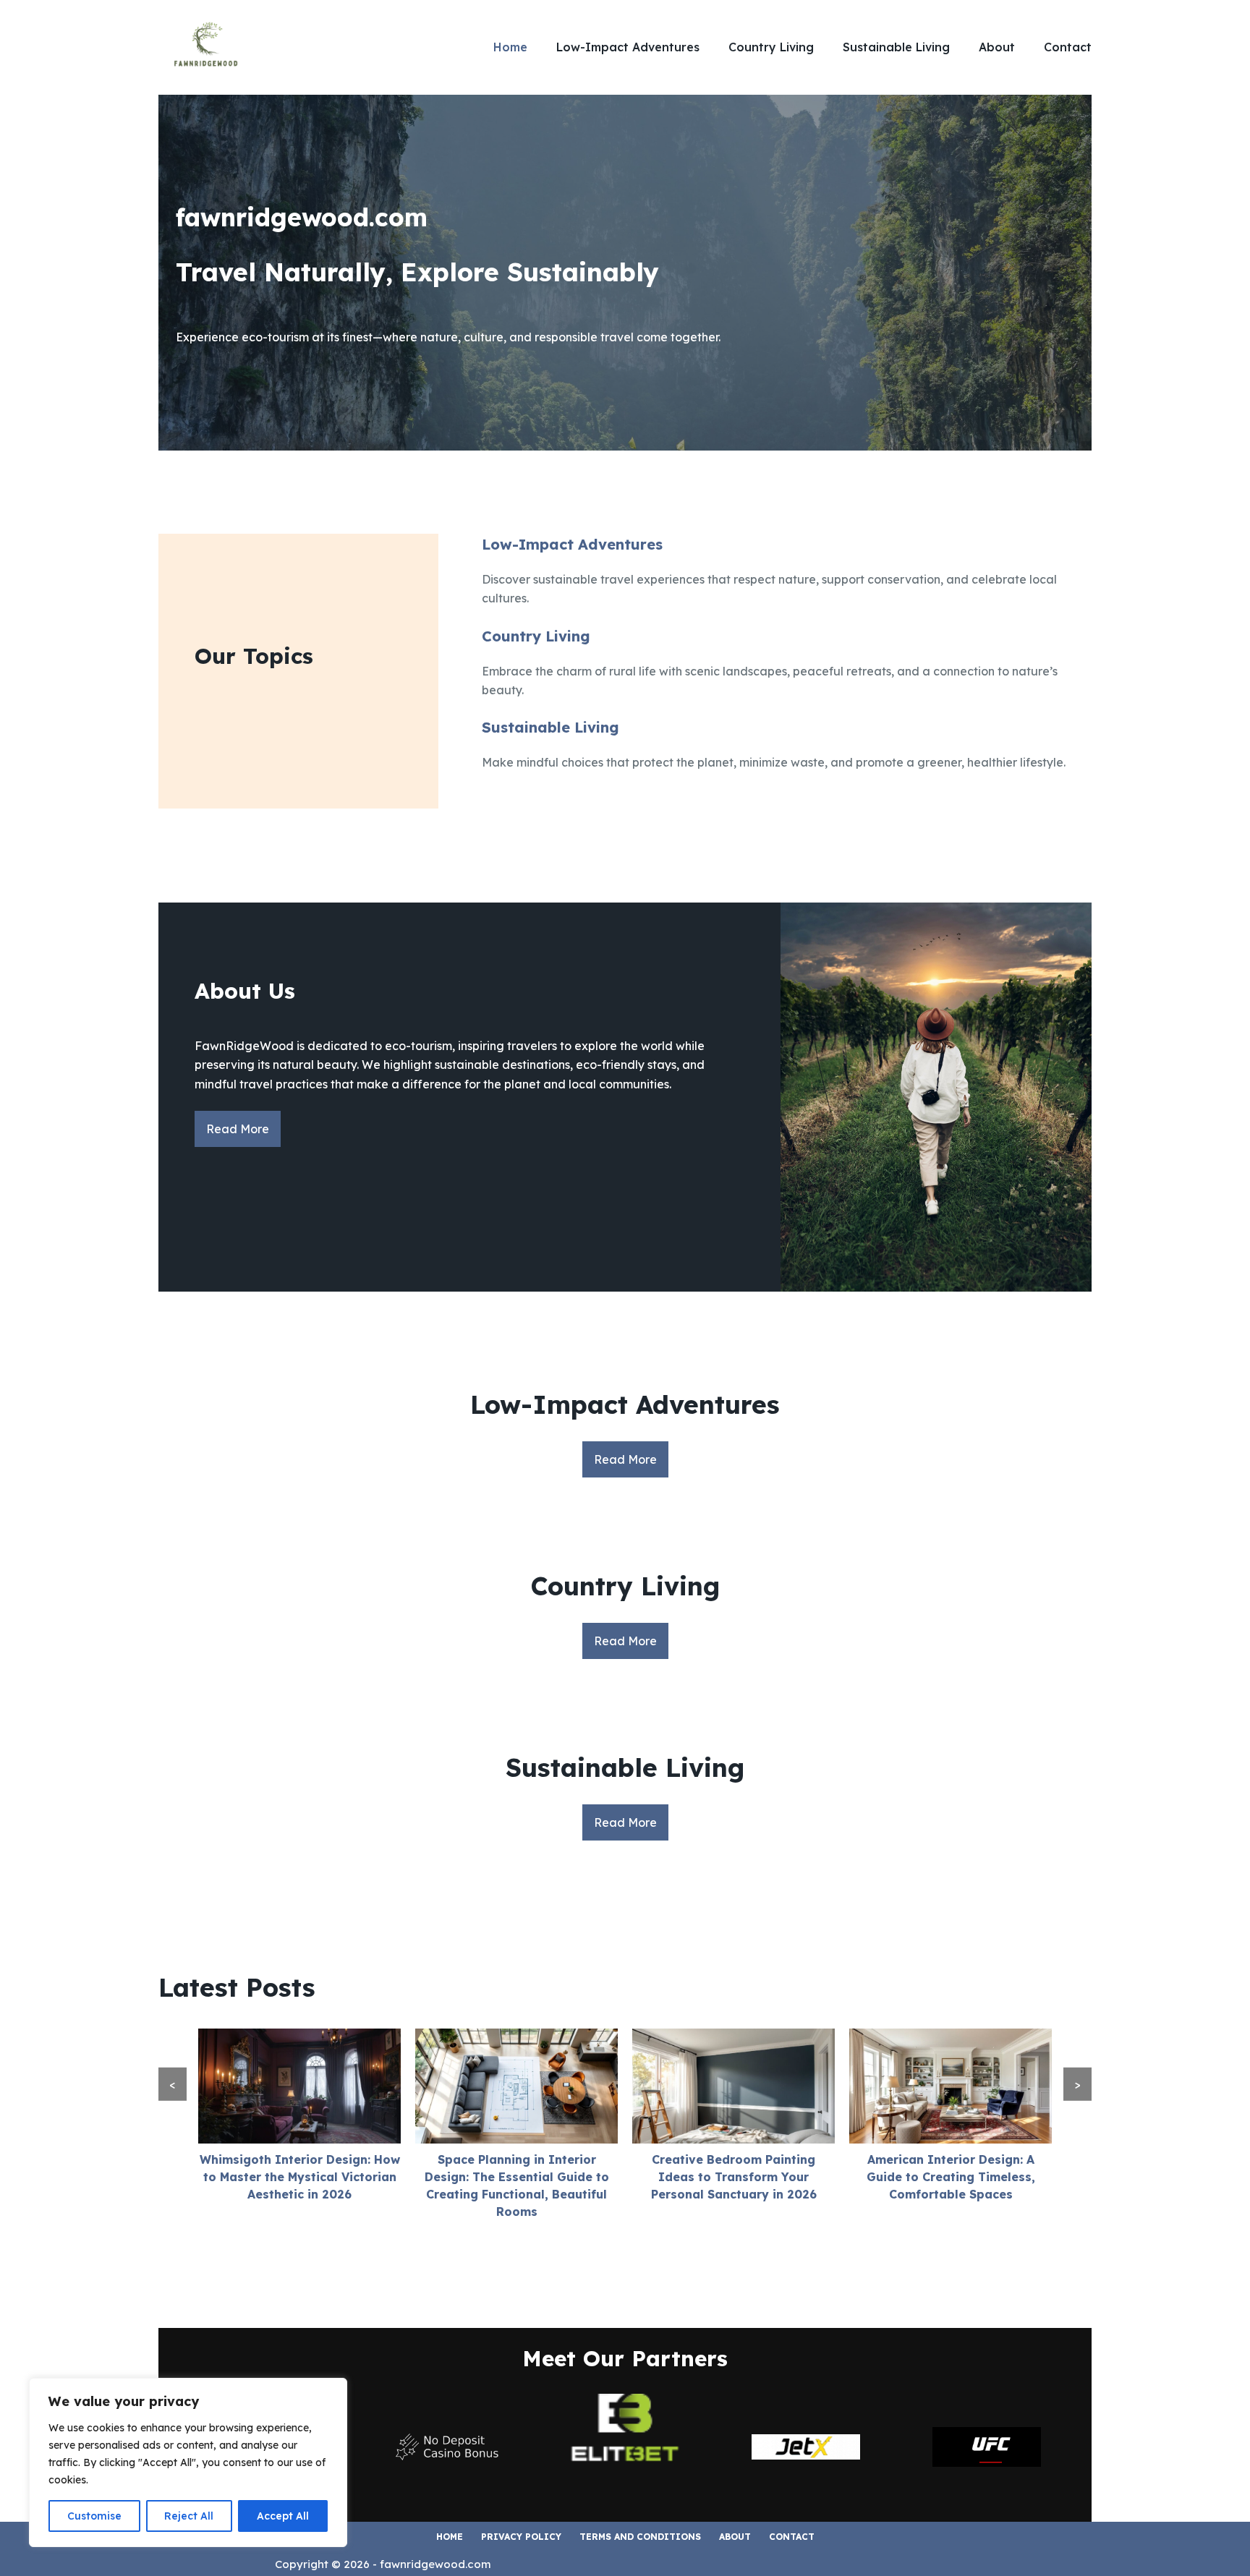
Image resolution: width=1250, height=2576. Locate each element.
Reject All (189, 2516)
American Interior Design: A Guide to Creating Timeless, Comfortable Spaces (951, 2177)
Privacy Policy (521, 2537)
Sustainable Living (896, 47)
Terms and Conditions (640, 2537)
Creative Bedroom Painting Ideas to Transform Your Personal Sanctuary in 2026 (734, 2177)
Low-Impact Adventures (628, 47)
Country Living (771, 47)
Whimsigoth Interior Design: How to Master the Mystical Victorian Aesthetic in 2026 (300, 2177)
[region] (188, 2462)
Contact (1068, 47)
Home (510, 47)
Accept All (283, 2516)
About (997, 47)
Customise (94, 2516)
